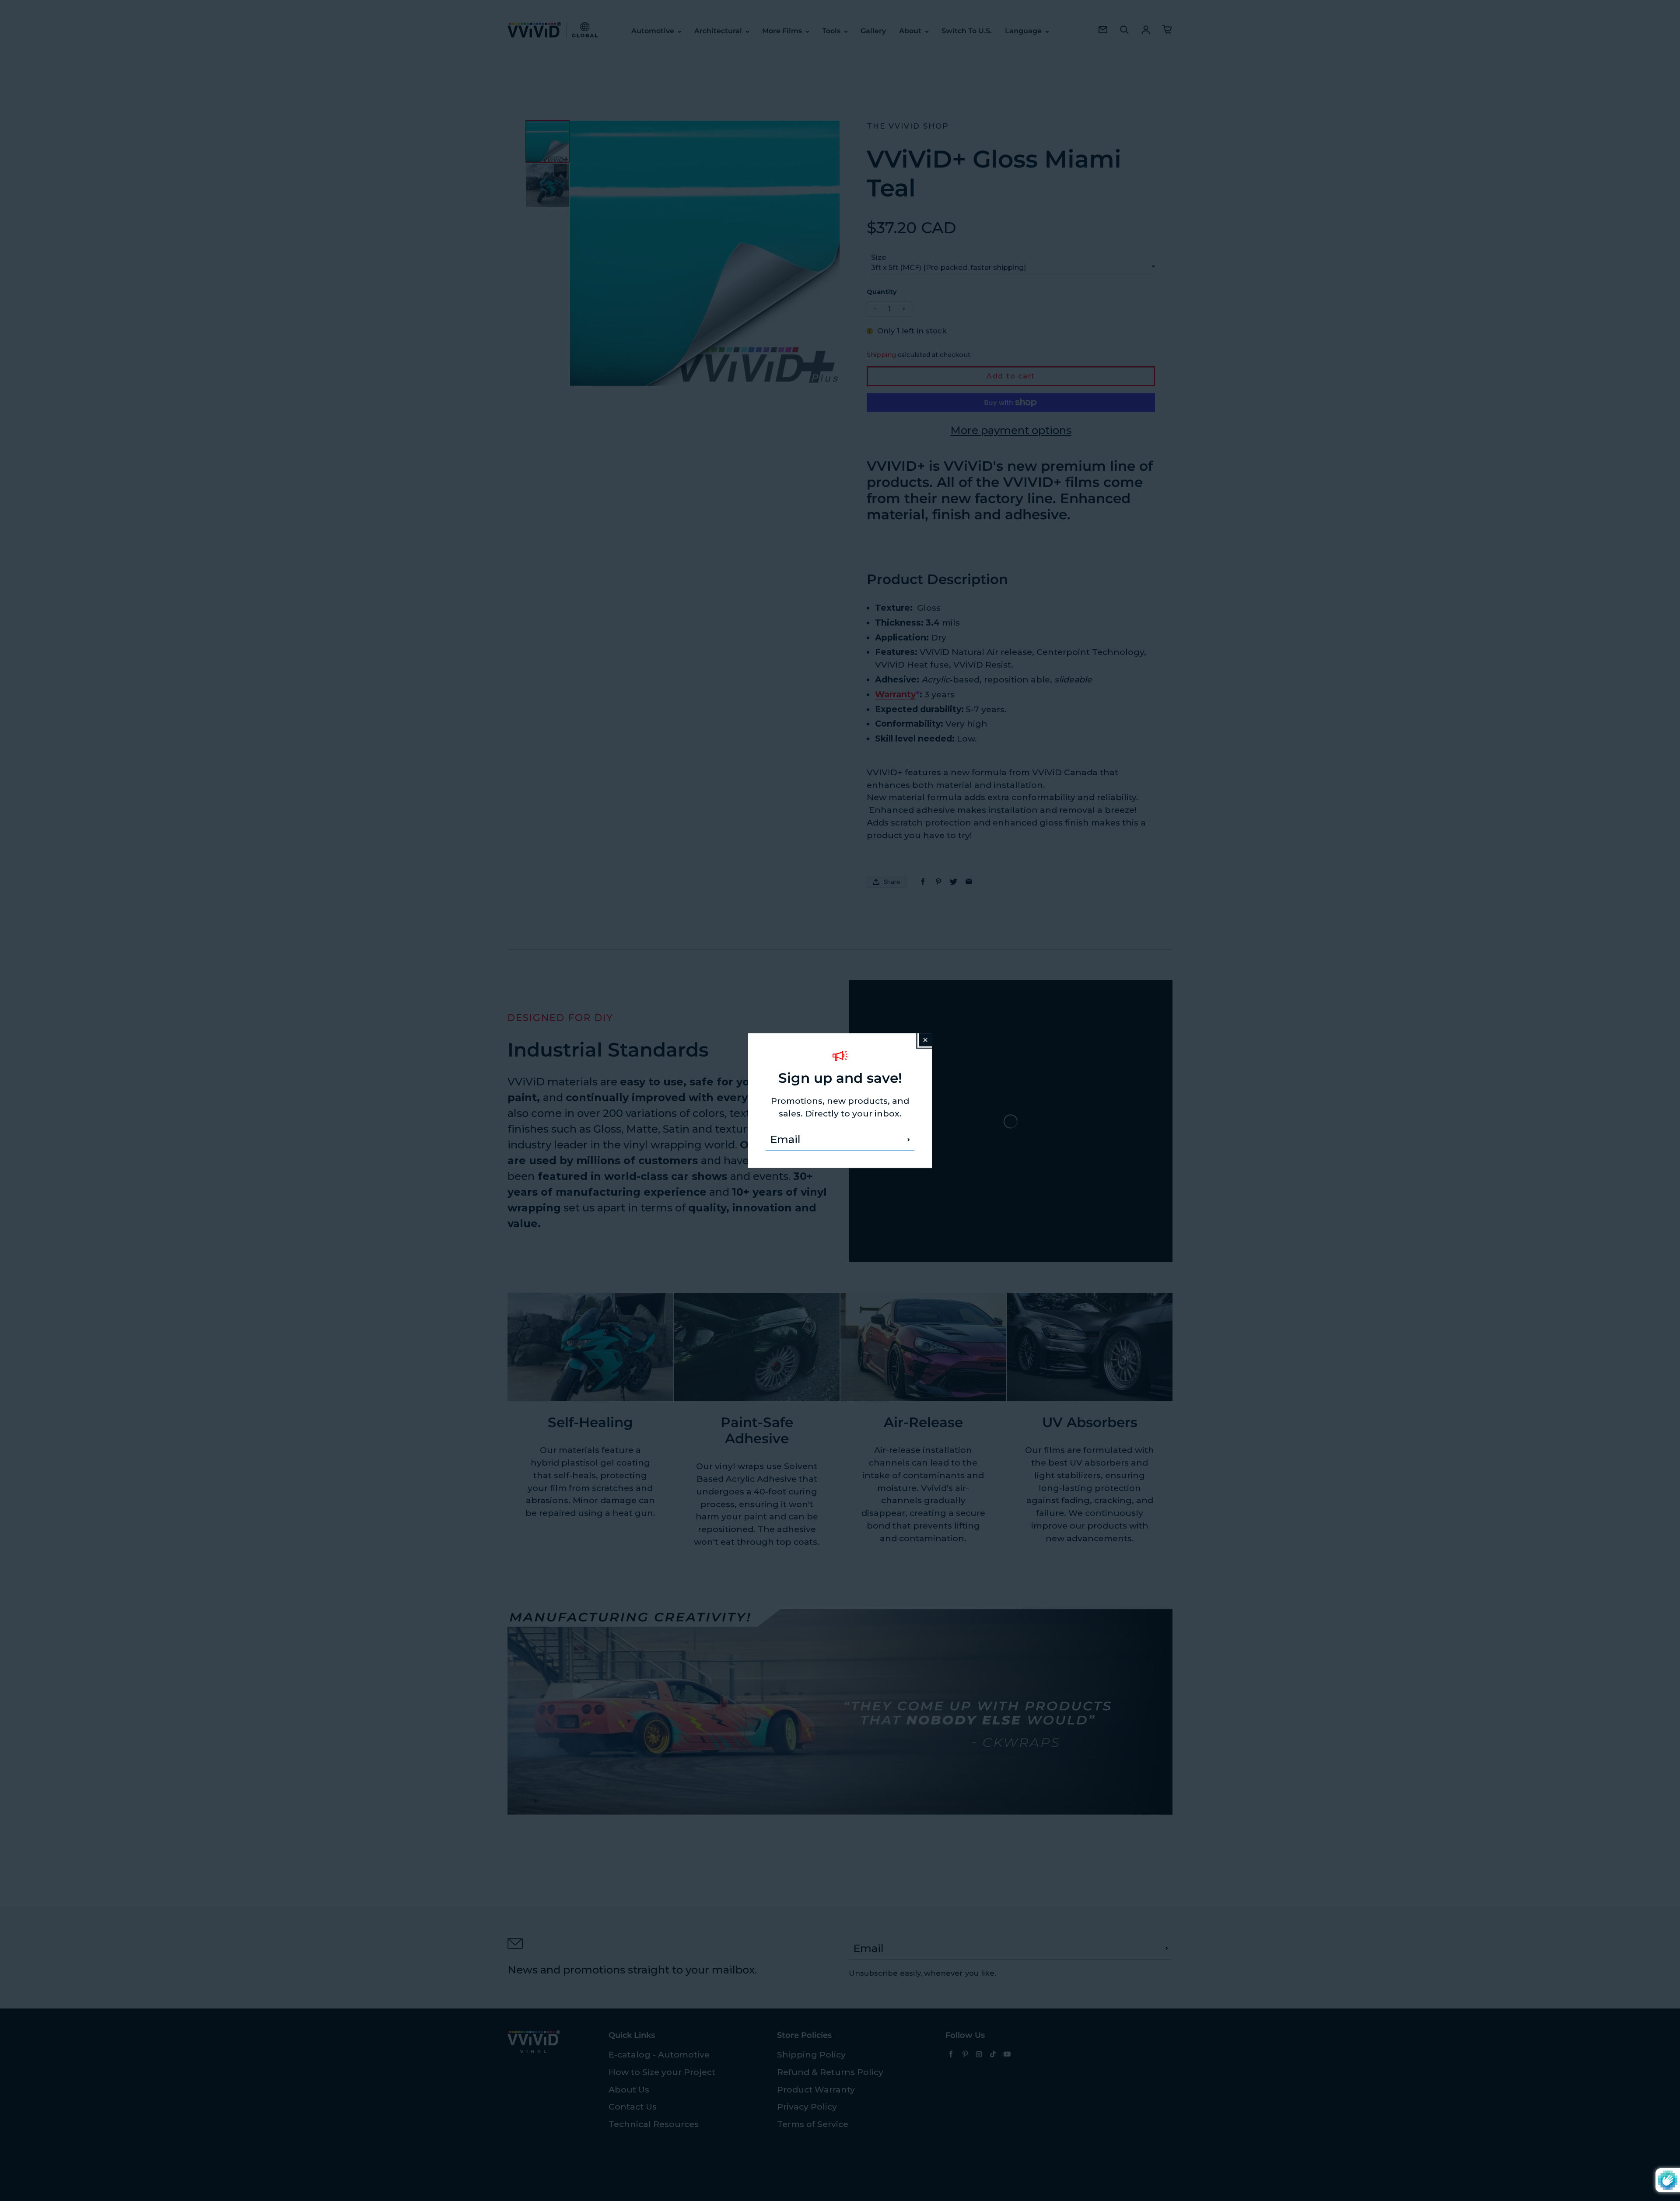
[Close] (925, 1039)
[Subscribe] (909, 1140)
